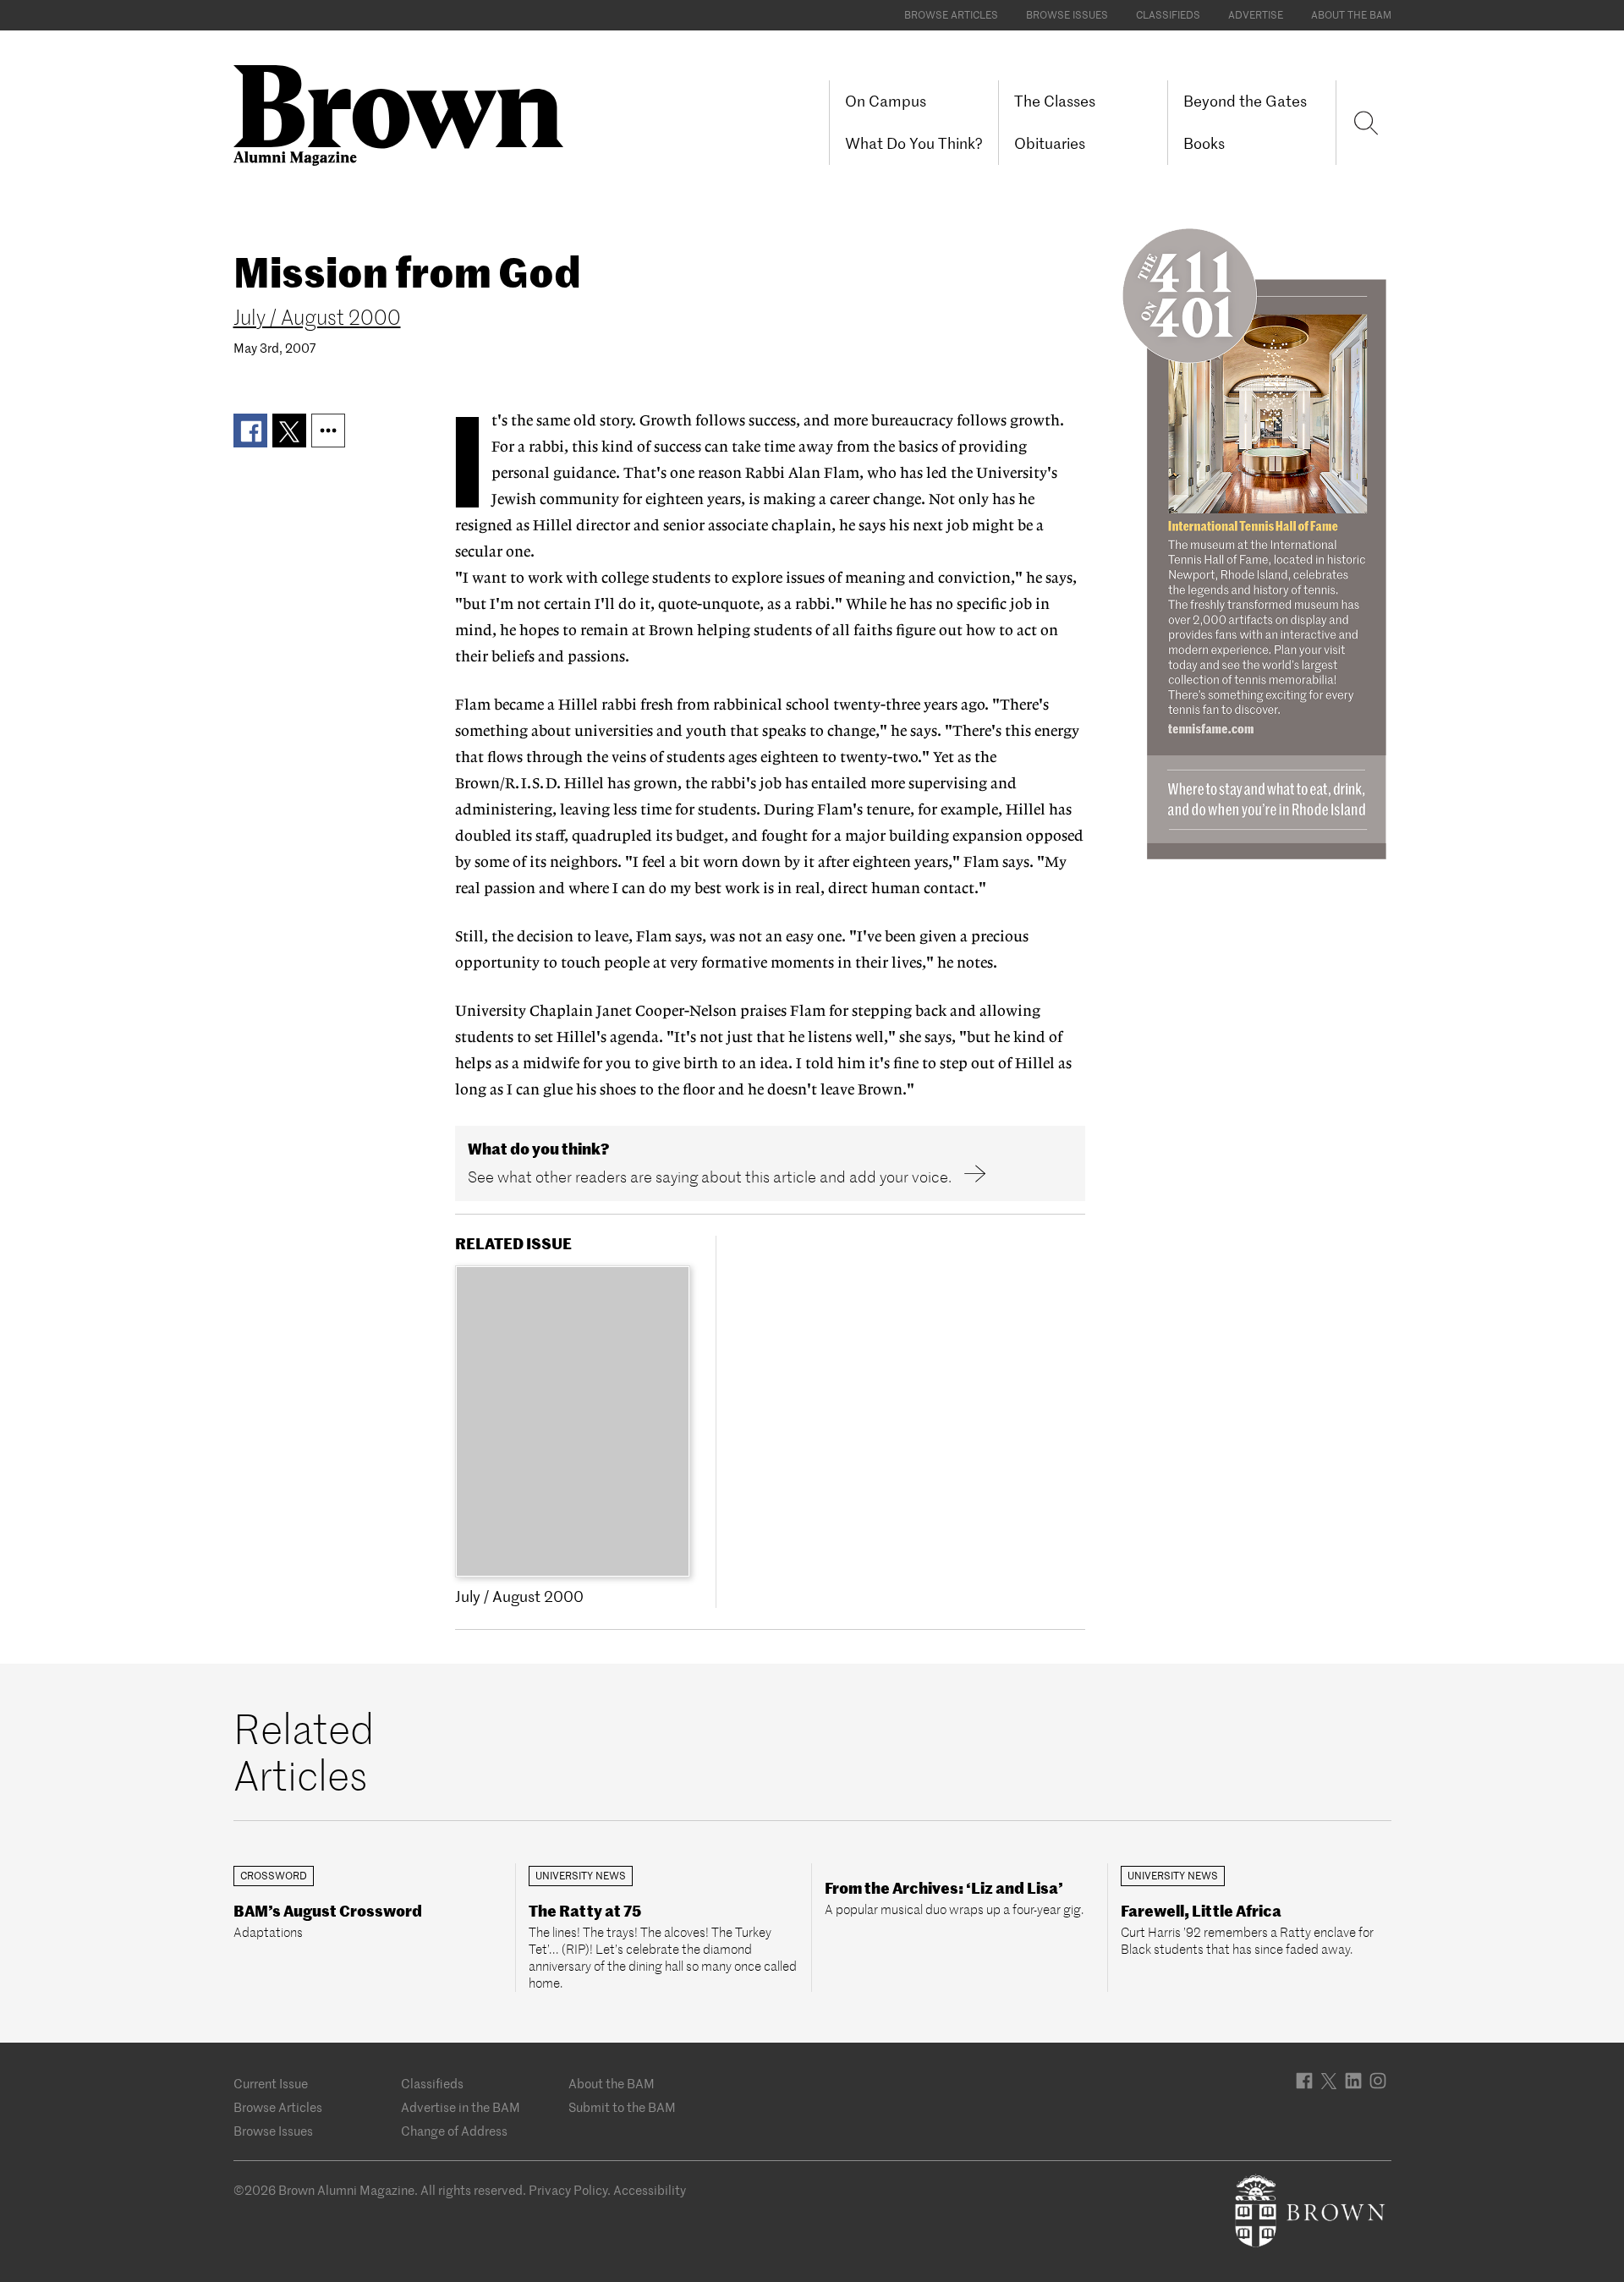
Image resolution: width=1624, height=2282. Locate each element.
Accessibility (650, 2190)
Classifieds (1168, 15)
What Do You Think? (914, 143)
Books (1204, 143)
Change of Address (454, 2131)
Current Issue (271, 2084)
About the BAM (1351, 15)
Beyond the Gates (1245, 101)
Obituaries (1050, 143)
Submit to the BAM (622, 2107)
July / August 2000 (317, 318)
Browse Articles (951, 15)
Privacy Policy (568, 2190)
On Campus (886, 101)
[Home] (405, 114)
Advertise (1256, 15)
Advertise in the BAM (461, 2107)
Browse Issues (1067, 15)
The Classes (1055, 101)
